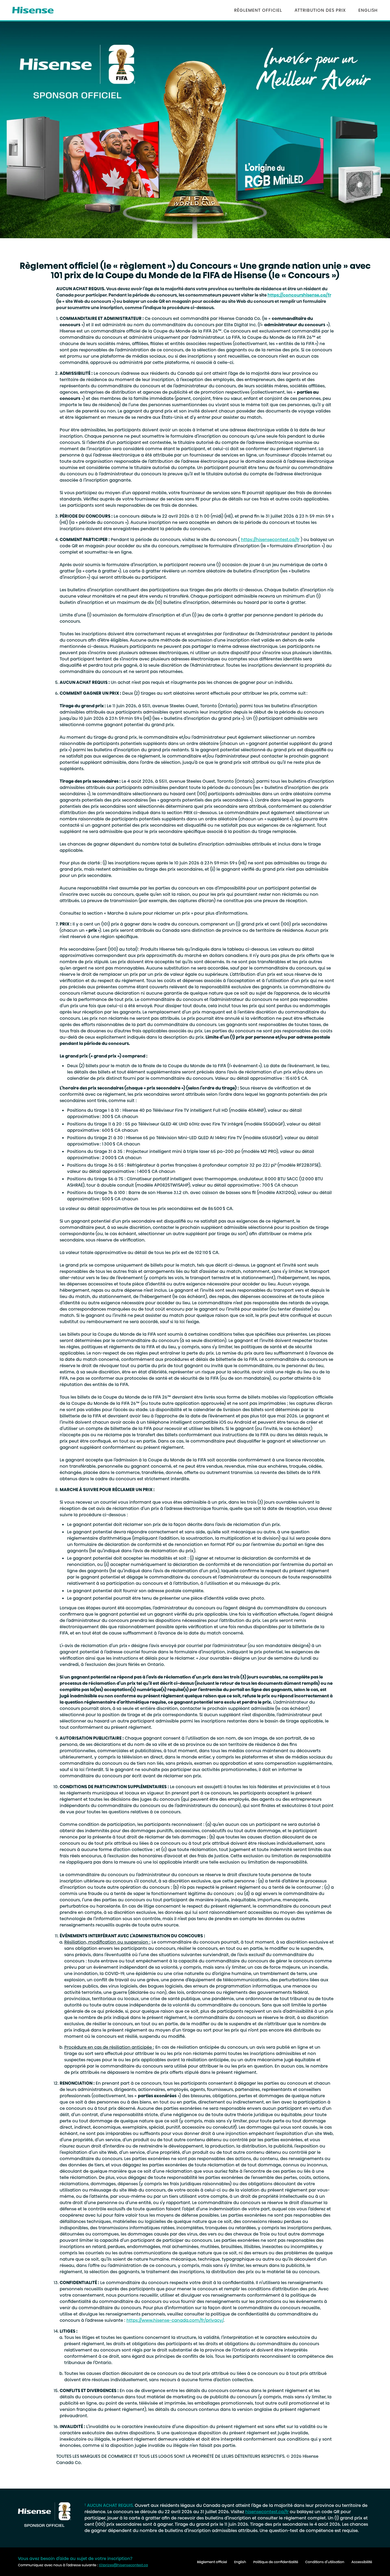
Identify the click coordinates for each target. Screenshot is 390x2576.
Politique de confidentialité (276, 2562)
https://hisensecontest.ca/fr (270, 539)
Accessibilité (362, 2562)
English (368, 10)
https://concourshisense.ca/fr (299, 295)
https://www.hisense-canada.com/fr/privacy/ (175, 2320)
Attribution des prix (320, 10)
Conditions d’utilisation (325, 2562)
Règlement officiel (258, 10)
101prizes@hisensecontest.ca (123, 2565)
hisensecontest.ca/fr (267, 2512)
